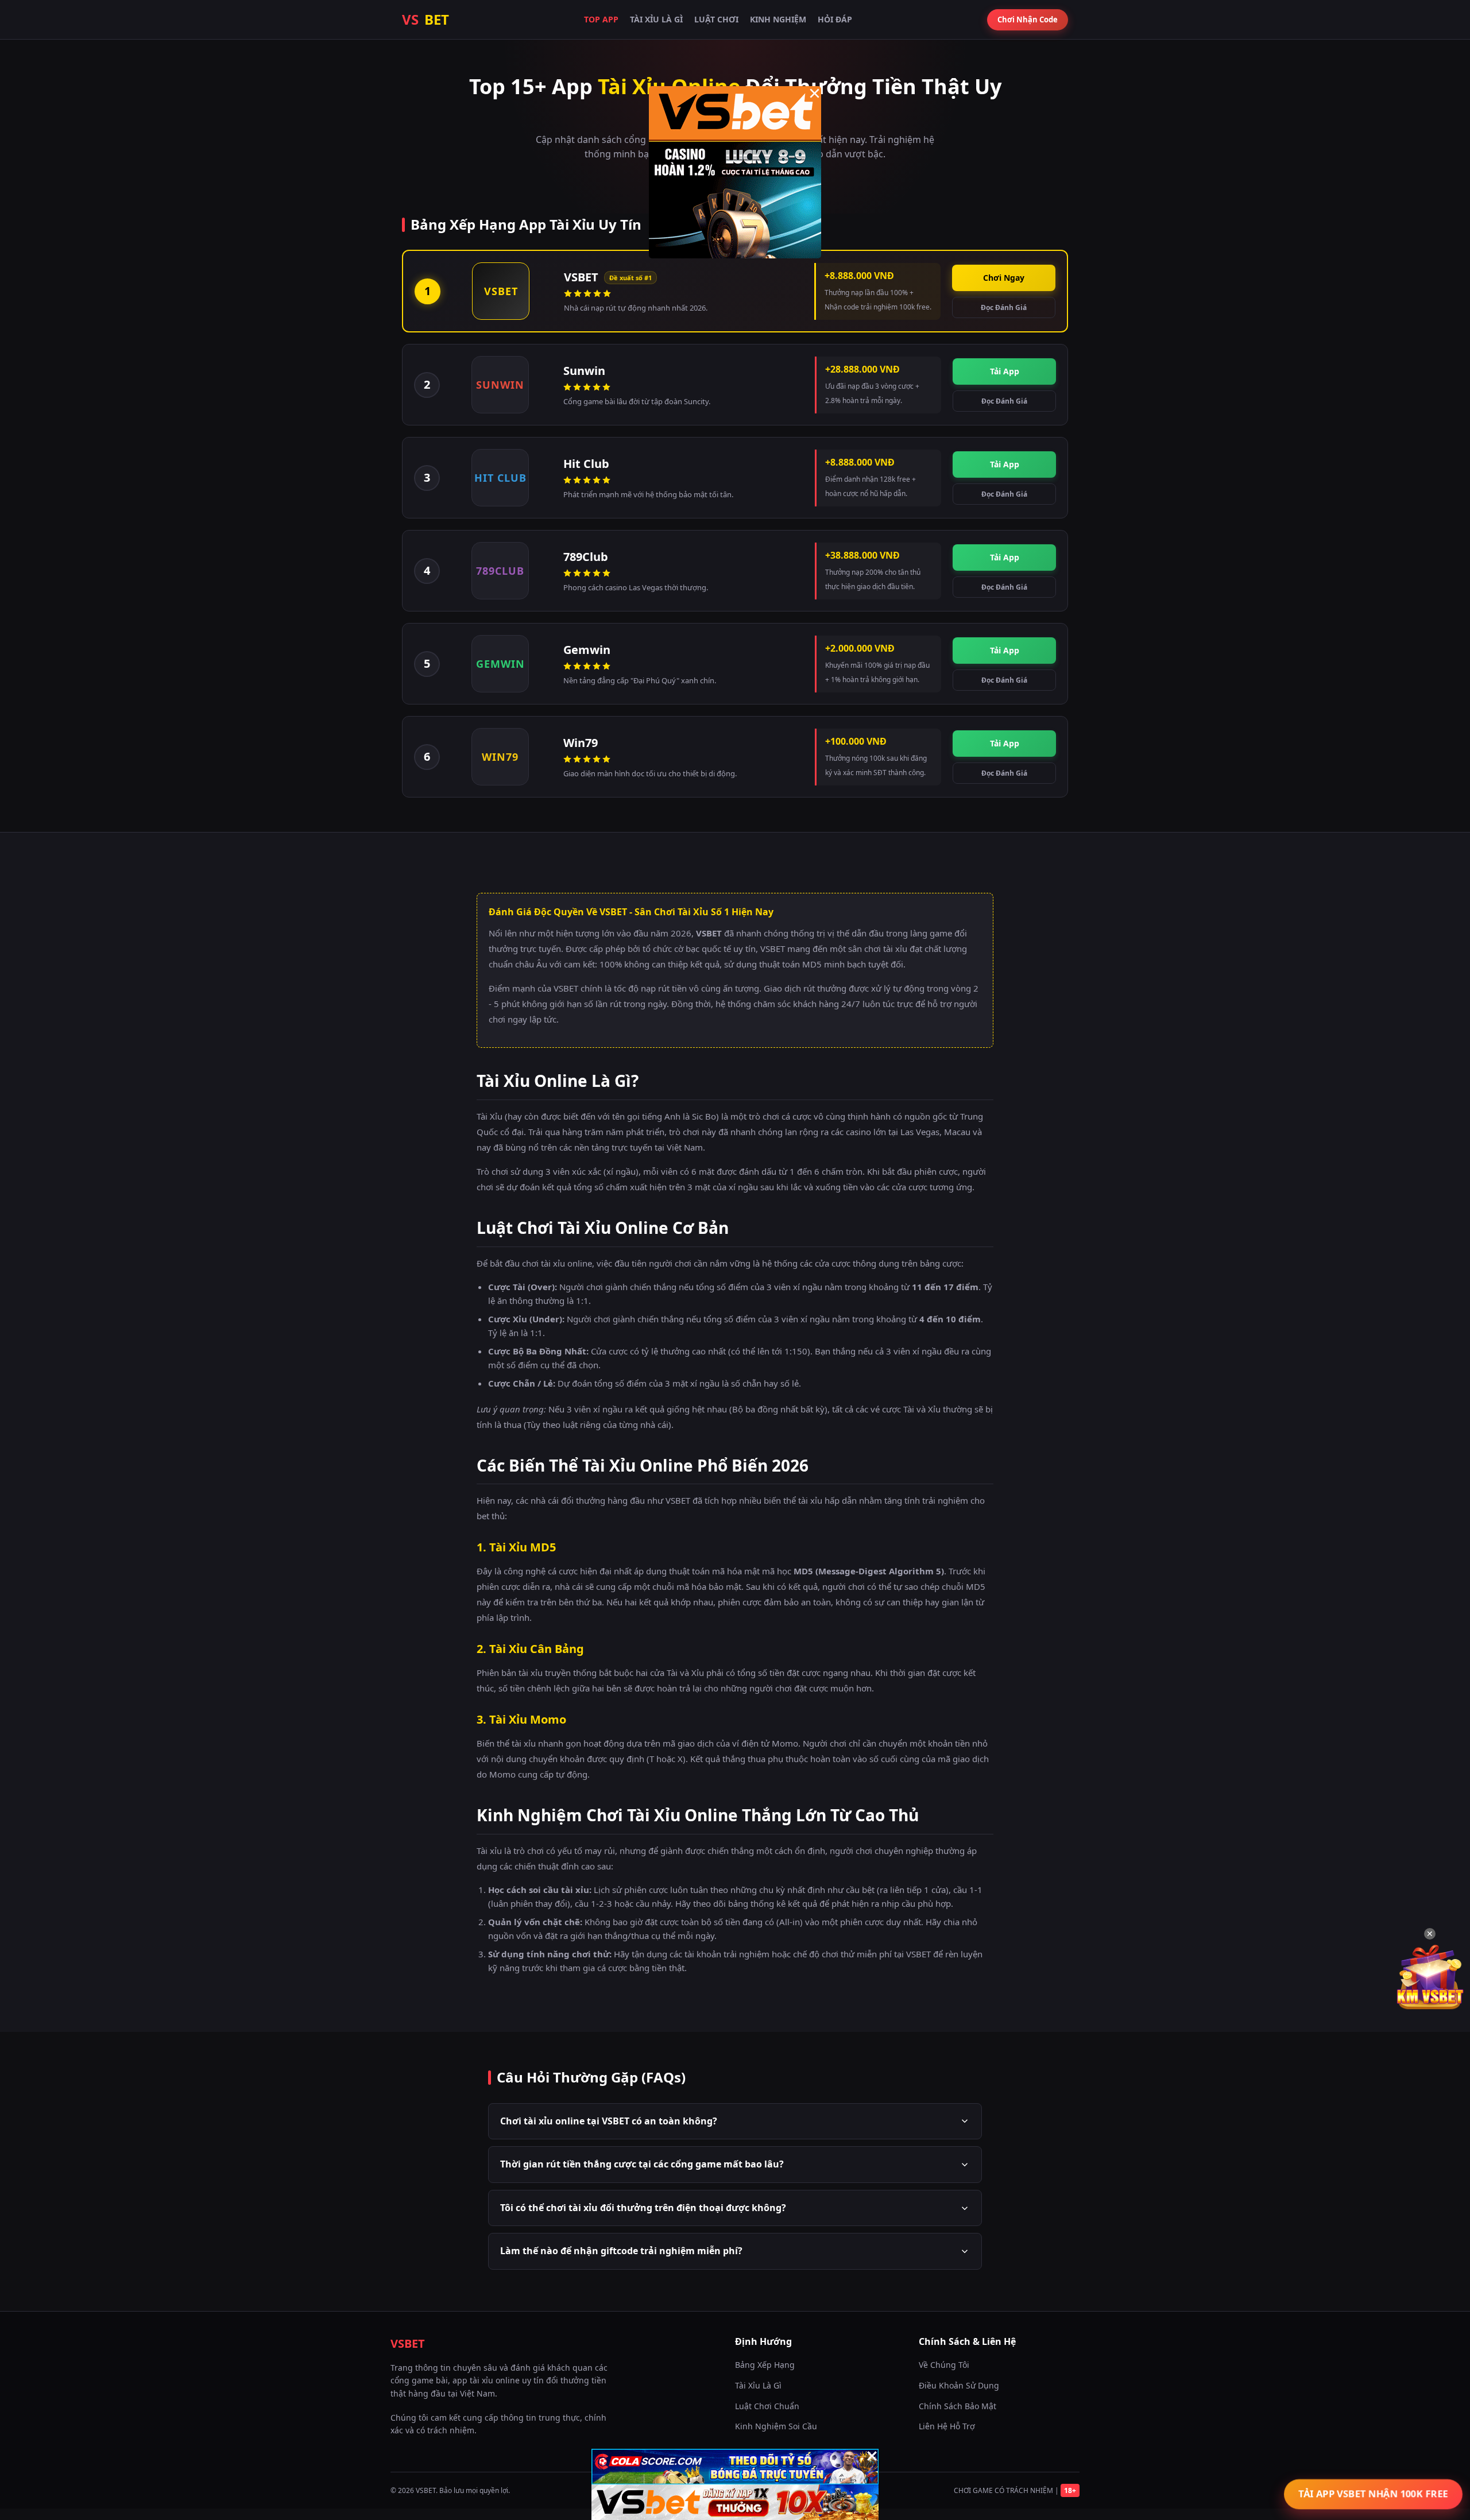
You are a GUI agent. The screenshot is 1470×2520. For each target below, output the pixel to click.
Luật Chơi (716, 19)
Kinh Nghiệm (778, 19)
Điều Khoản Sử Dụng (959, 2385)
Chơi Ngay (1004, 278)
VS (425, 19)
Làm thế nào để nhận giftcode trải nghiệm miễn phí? (621, 2251)
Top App (601, 19)
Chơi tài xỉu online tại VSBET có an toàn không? (609, 2121)
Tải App (1005, 371)
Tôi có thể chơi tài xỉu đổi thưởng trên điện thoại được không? (643, 2208)
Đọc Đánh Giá (1004, 307)
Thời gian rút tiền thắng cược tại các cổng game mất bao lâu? (642, 2164)
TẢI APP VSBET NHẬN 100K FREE (1373, 2494)
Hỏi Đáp (835, 19)
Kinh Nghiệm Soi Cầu (776, 2426)
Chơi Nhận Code (1028, 20)
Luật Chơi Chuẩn (767, 2406)
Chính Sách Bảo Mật (958, 2406)
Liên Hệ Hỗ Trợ (947, 2426)
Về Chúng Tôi (944, 2365)
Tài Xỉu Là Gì (656, 19)
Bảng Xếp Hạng (765, 2365)
